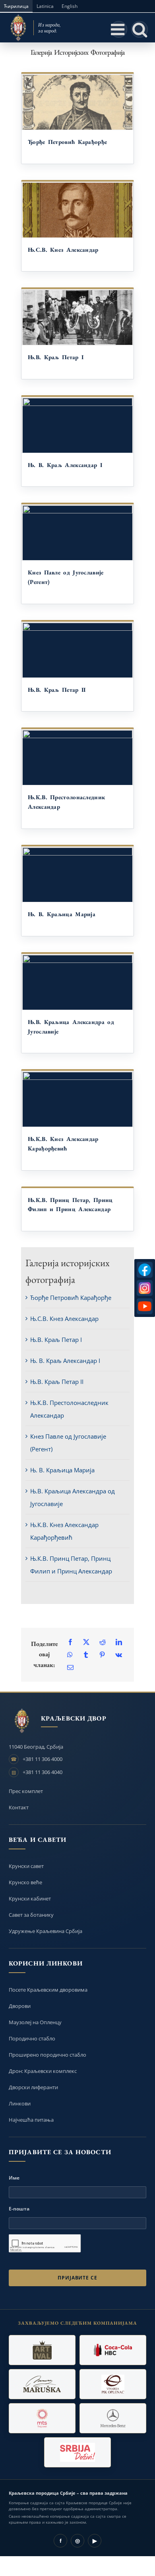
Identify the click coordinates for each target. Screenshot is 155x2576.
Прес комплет (26, 1791)
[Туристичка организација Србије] (77, 2452)
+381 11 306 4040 (43, 1772)
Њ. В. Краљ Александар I (65, 465)
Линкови (20, 2103)
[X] (86, 1642)
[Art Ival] (42, 2350)
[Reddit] (103, 1642)
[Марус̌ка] (42, 2384)
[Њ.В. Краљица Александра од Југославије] (77, 982)
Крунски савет (26, 1866)
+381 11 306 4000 (43, 1759)
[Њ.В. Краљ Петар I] (77, 318)
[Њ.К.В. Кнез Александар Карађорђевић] (77, 1099)
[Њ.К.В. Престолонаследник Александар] (77, 758)
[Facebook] (70, 1642)
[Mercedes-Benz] (113, 2418)
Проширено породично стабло (47, 2055)
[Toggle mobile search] (139, 29)
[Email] (70, 1667)
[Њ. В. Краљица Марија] (77, 875)
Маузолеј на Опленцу (35, 2022)
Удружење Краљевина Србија (46, 1931)
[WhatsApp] (70, 1655)
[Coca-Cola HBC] (113, 2350)
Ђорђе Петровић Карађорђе (67, 142)
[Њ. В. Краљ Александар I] (77, 425)
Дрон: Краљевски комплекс (43, 2071)
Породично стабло (32, 2038)
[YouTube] (145, 1306)
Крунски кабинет (30, 1899)
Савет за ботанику (31, 1915)
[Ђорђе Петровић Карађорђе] (77, 102)
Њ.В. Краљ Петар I (56, 357)
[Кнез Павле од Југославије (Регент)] (77, 533)
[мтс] (42, 2418)
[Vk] (119, 1655)
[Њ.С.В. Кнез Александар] (77, 210)
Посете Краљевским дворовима (48, 1990)
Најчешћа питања (31, 2120)
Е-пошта (19, 2209)
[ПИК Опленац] (113, 2384)
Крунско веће (25, 1882)
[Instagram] (145, 1288)
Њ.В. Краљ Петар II (57, 690)
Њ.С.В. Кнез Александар (63, 250)
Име (14, 2178)
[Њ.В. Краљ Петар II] (77, 650)
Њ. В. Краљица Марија (62, 914)
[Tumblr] (86, 1655)
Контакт (19, 1807)
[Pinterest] (102, 1655)
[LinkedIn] (119, 1642)
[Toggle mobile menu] (119, 29)
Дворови (20, 2006)
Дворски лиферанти (33, 2087)
